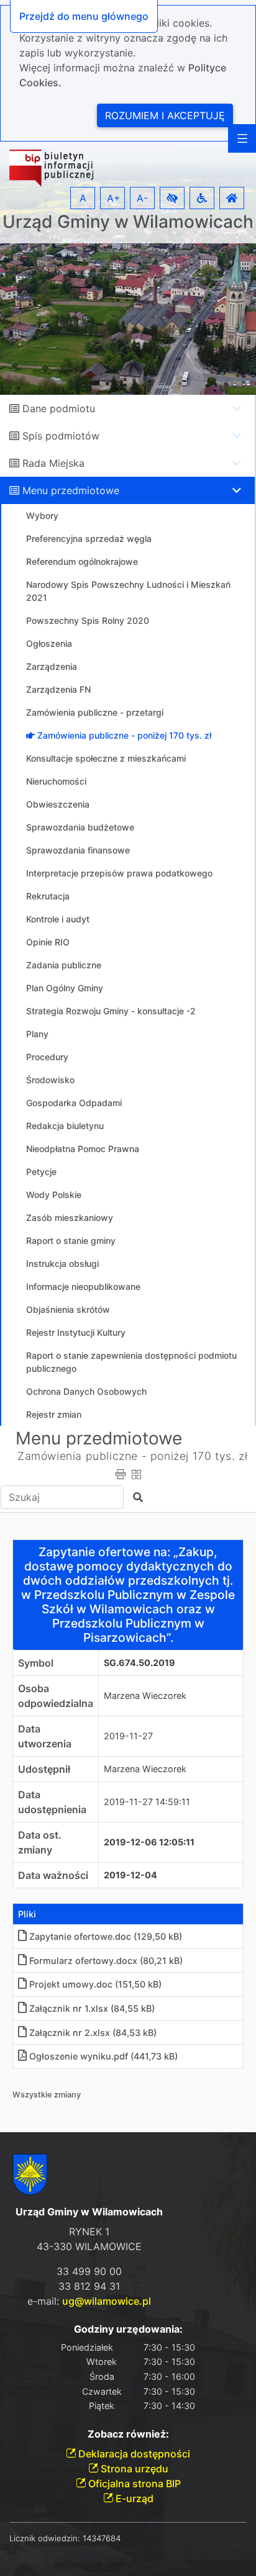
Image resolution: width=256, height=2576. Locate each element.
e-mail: (89, 2301)
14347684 (102, 2538)
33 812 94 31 (89, 2286)
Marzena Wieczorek (145, 1696)
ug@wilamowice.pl (107, 2301)
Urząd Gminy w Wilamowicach (128, 222)
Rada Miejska (53, 463)
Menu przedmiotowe (71, 490)
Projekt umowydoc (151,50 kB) (95, 1984)
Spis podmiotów (61, 436)
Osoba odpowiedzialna (56, 1696)
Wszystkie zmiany (47, 2095)
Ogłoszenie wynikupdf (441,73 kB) (103, 2056)
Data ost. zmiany (40, 1842)
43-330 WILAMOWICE (89, 2246)
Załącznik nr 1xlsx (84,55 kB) (92, 2008)
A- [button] (142, 198)
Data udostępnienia (52, 1802)
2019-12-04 (130, 1875)
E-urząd (133, 2498)
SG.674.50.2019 (139, 1663)
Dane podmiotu (59, 408)
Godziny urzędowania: (128, 2329)
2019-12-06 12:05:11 (149, 1842)
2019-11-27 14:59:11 (147, 1802)
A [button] (83, 198)
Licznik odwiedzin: (45, 2538)
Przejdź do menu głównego (84, 16)
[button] (172, 198)
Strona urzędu (133, 2469)
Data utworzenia (45, 1736)
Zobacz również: (128, 2434)
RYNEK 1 (89, 2231)
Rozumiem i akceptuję (165, 115)
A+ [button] (114, 198)
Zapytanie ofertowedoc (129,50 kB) (106, 1936)
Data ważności (53, 1875)
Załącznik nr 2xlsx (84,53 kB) (93, 2033)
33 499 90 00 (89, 2271)
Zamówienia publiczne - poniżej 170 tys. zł (132, 1456)
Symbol (36, 1663)
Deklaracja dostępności (133, 2454)
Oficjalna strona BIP (133, 2484)
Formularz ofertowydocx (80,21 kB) (106, 1961)
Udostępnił (44, 1769)
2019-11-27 (128, 1736)
